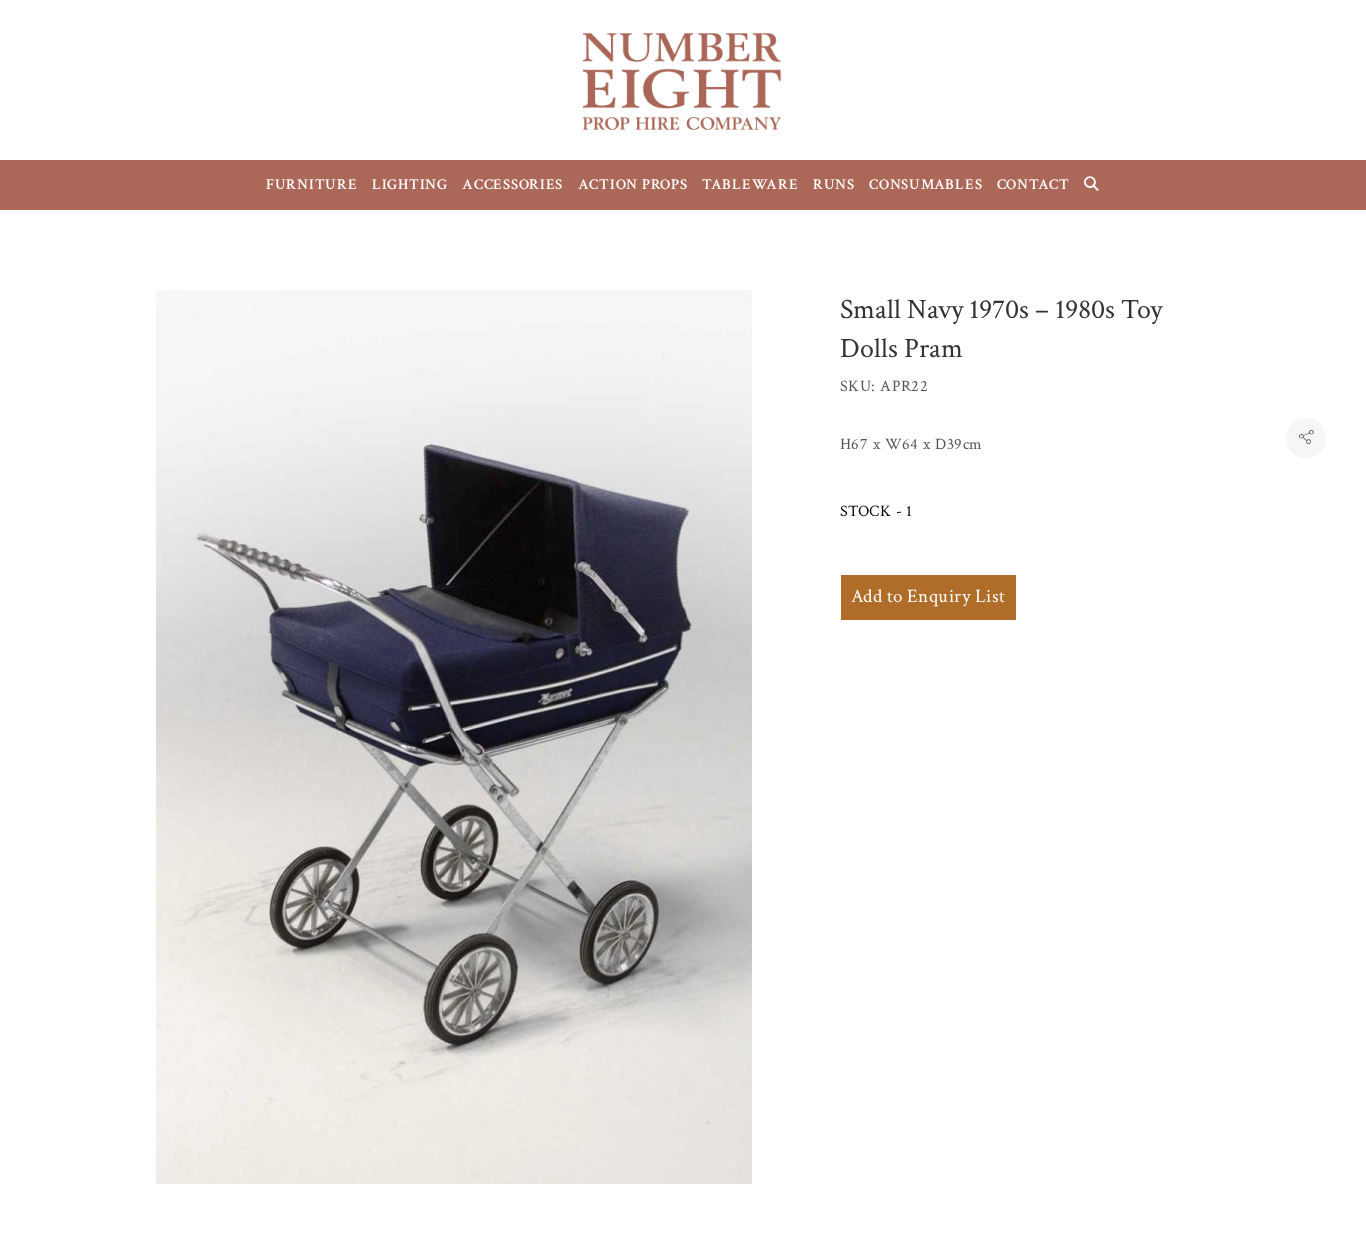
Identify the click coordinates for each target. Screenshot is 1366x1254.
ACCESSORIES (512, 184)
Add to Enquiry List (928, 596)
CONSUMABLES (925, 184)
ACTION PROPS (633, 184)
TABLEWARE (750, 184)
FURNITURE (312, 184)
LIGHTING (410, 184)
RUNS (834, 184)
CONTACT (1033, 184)
